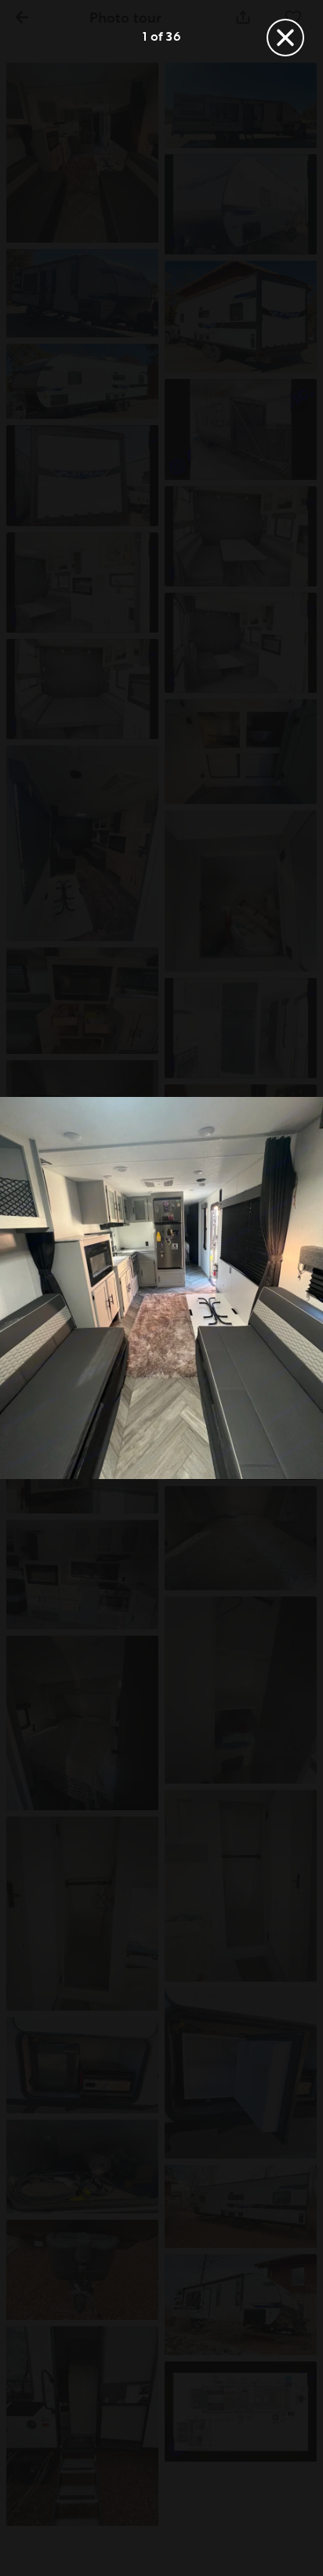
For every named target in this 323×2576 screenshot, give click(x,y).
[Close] (285, 38)
